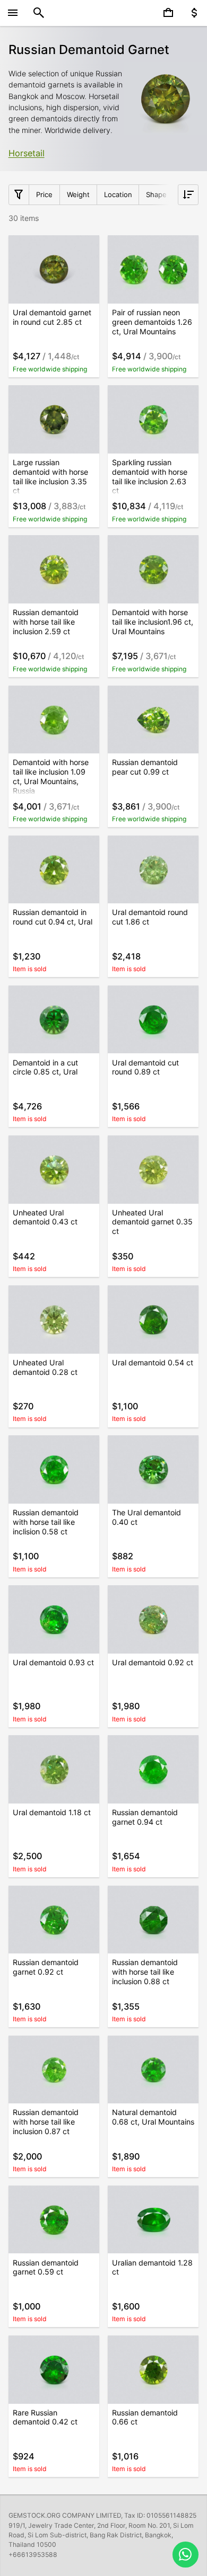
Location (118, 194)
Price (44, 194)
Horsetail (27, 153)
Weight (78, 194)
